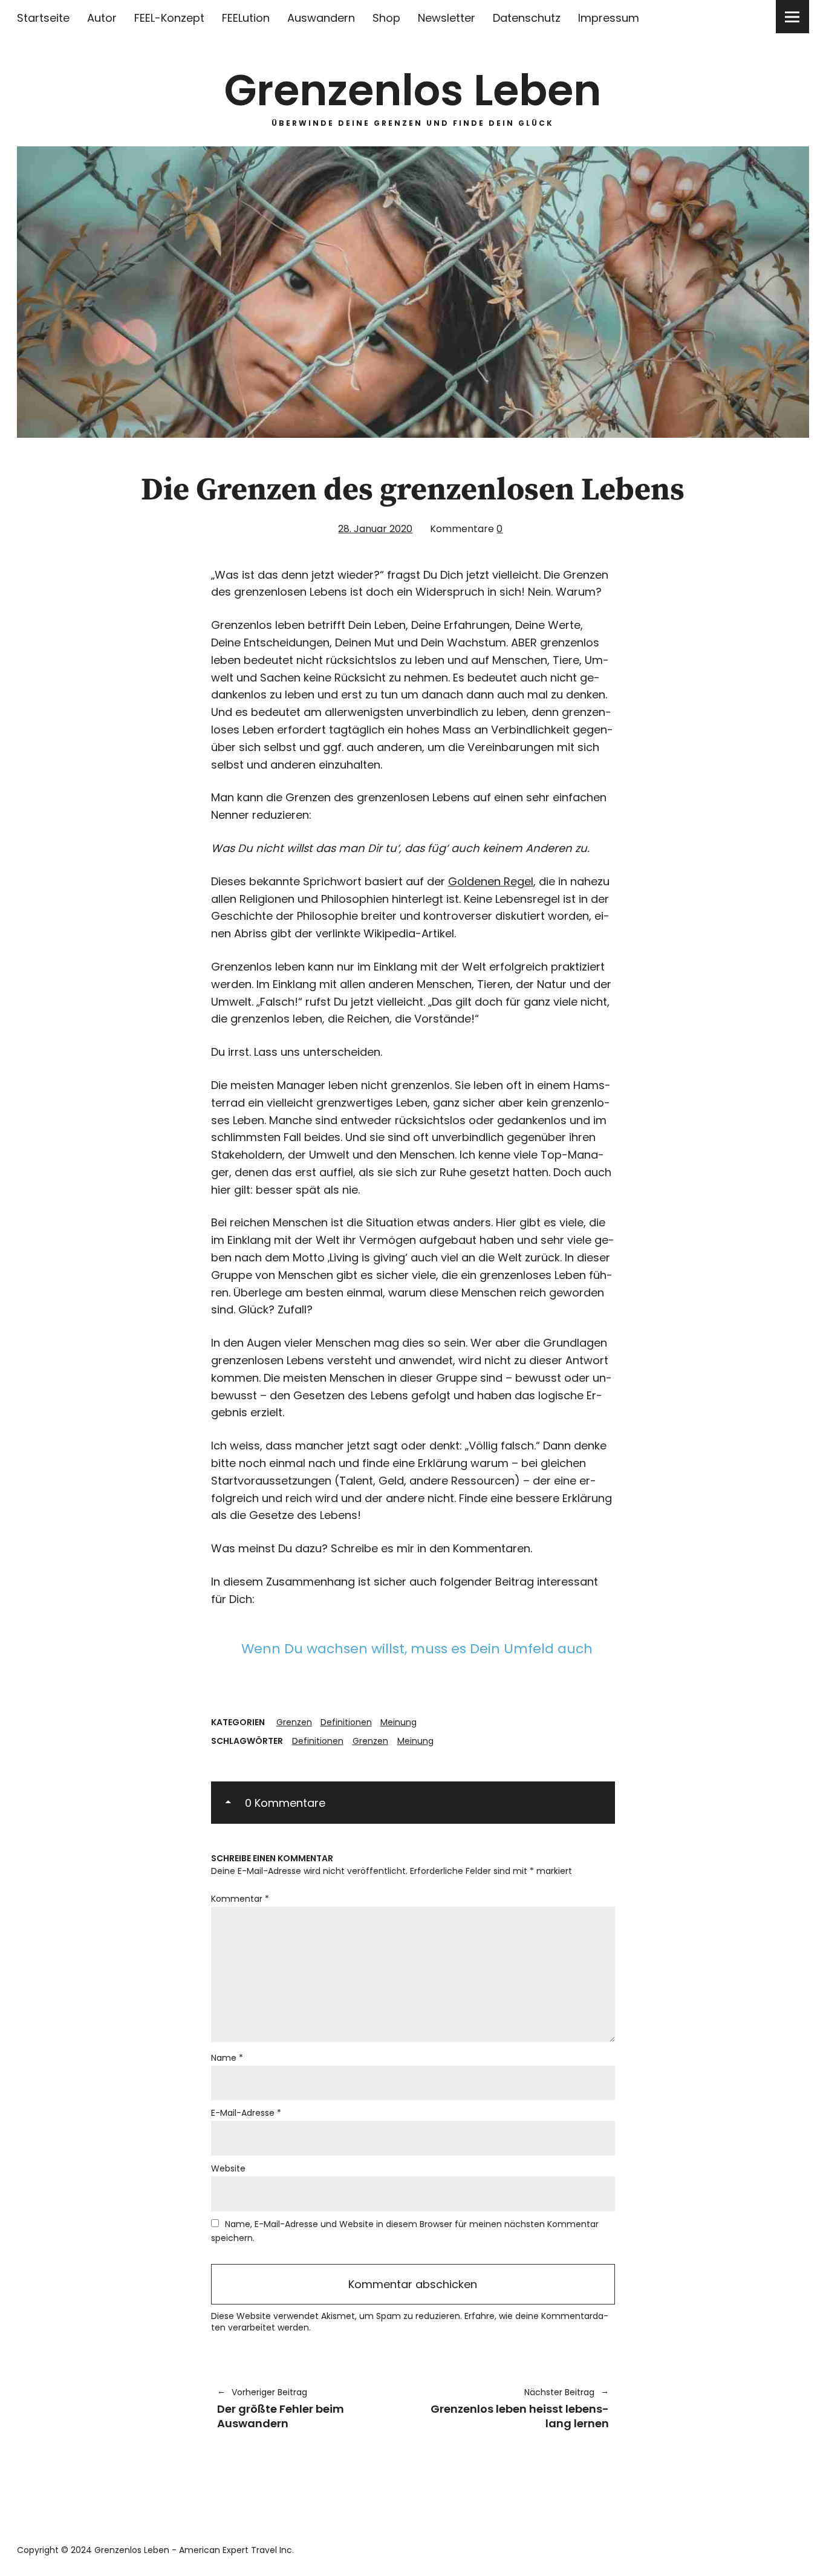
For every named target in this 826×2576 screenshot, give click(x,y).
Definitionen (346, 1722)
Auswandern (321, 18)
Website (228, 2168)
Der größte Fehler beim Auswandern (281, 2408)
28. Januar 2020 (375, 529)
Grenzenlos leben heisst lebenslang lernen (517, 2408)
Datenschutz (527, 18)
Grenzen (294, 1722)
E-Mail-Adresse (246, 2113)
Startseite (43, 18)
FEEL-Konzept (169, 18)
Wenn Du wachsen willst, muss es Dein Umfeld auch (417, 1649)
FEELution (246, 18)
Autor (102, 18)
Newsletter (447, 18)
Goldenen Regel (491, 881)
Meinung (398, 1722)
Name (227, 2058)
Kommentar (240, 1899)
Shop (386, 18)
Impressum (609, 18)
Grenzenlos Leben (413, 90)
